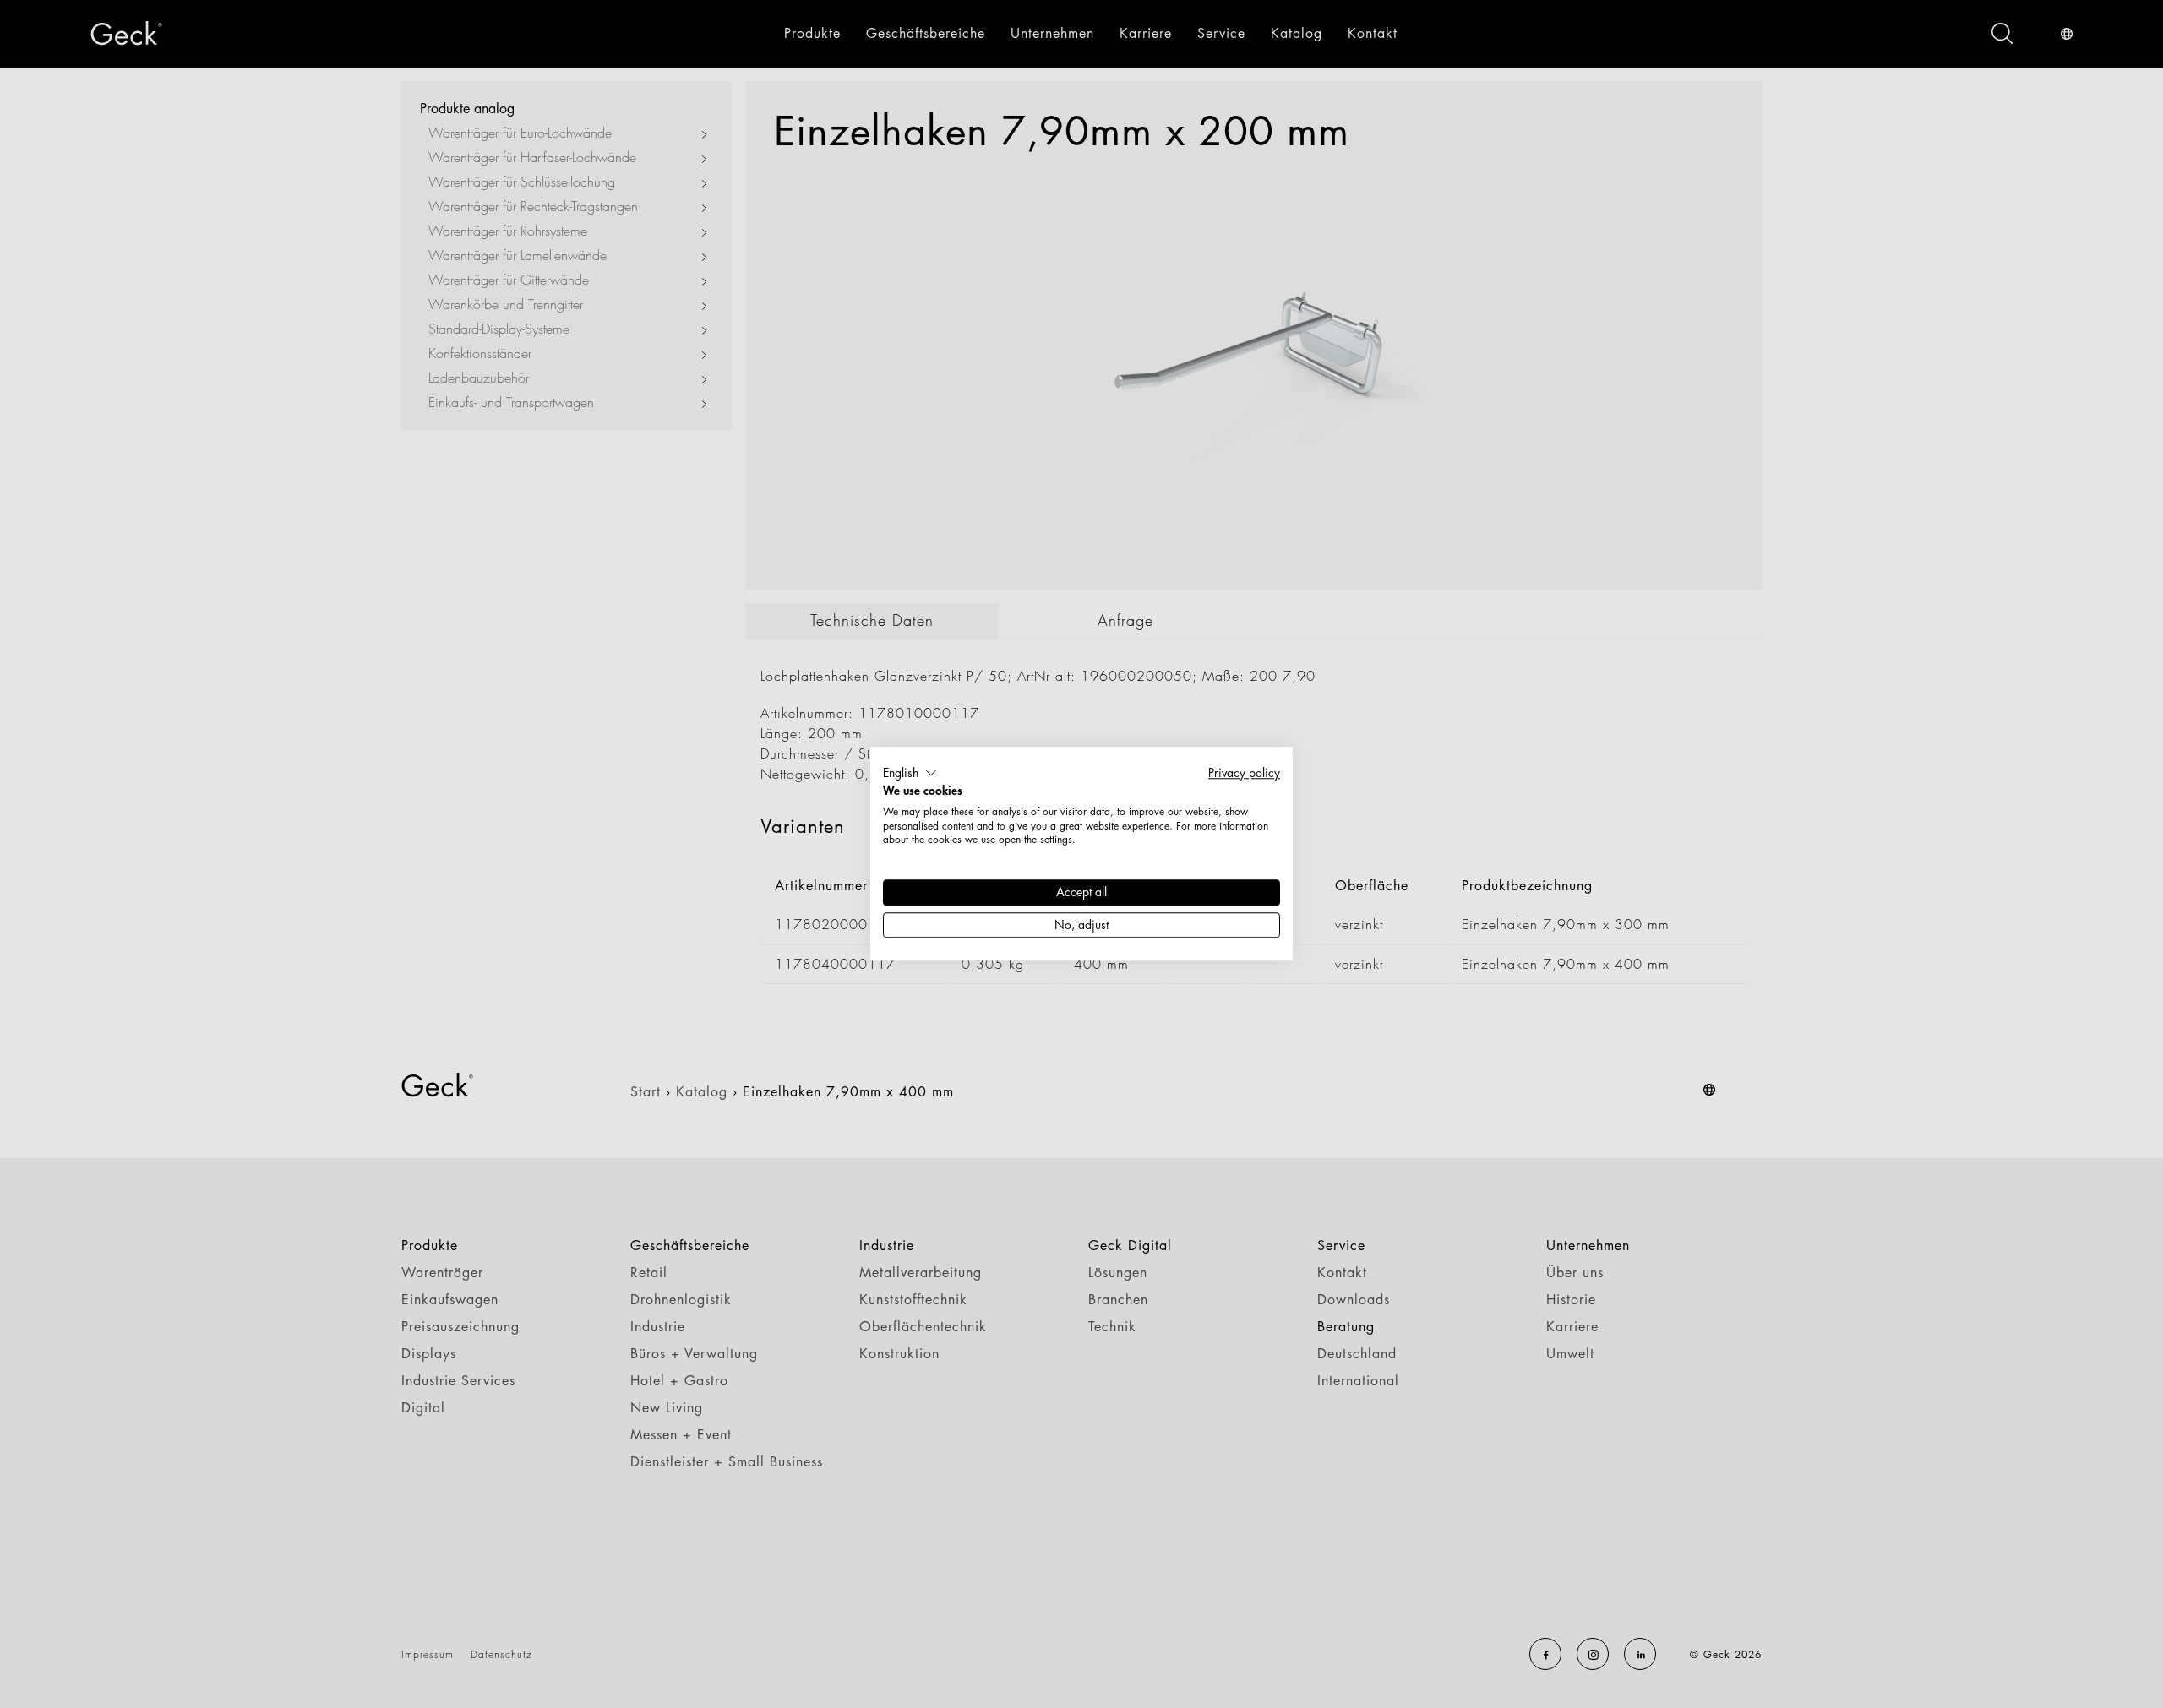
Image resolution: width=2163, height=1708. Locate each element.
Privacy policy (1244, 772)
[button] (910, 773)
